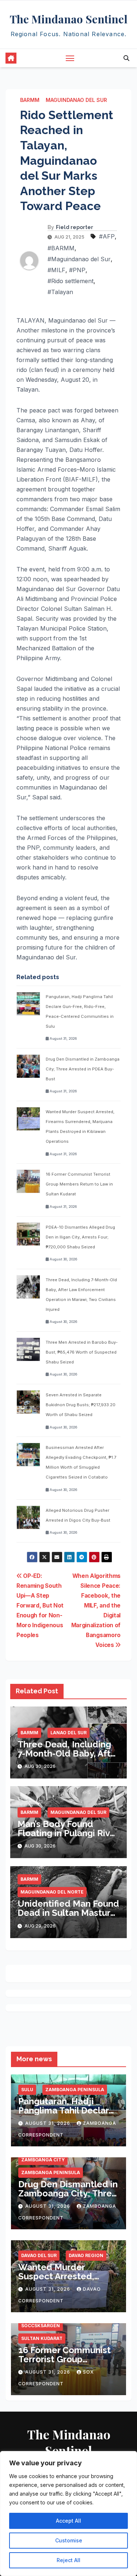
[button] (126, 58)
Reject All (68, 2560)
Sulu (27, 2090)
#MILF (56, 270)
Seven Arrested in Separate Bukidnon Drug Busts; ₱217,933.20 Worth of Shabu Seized (81, 1405)
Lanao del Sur (68, 1733)
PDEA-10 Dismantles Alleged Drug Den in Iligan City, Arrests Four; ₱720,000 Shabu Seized (80, 1237)
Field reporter (75, 227)
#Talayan (60, 292)
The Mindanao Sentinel (69, 19)
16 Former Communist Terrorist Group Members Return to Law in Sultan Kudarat (79, 1184)
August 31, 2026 (48, 2123)
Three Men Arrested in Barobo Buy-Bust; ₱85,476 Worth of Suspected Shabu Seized (82, 1352)
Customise (69, 2540)
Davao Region (86, 2255)
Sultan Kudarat (42, 2338)
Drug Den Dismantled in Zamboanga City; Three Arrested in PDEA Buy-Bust (83, 1069)
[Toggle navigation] (70, 58)
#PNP (77, 270)
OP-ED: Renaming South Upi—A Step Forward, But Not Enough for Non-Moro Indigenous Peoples (40, 1605)
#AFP (107, 236)
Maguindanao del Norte (52, 1892)
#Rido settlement (71, 281)
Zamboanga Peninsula (75, 2090)
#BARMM (61, 248)
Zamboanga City (43, 2160)
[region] (68, 2514)
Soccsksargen (41, 2326)
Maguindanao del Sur (76, 100)
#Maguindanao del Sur (79, 259)
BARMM (30, 100)
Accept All (68, 2521)
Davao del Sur (39, 2255)
